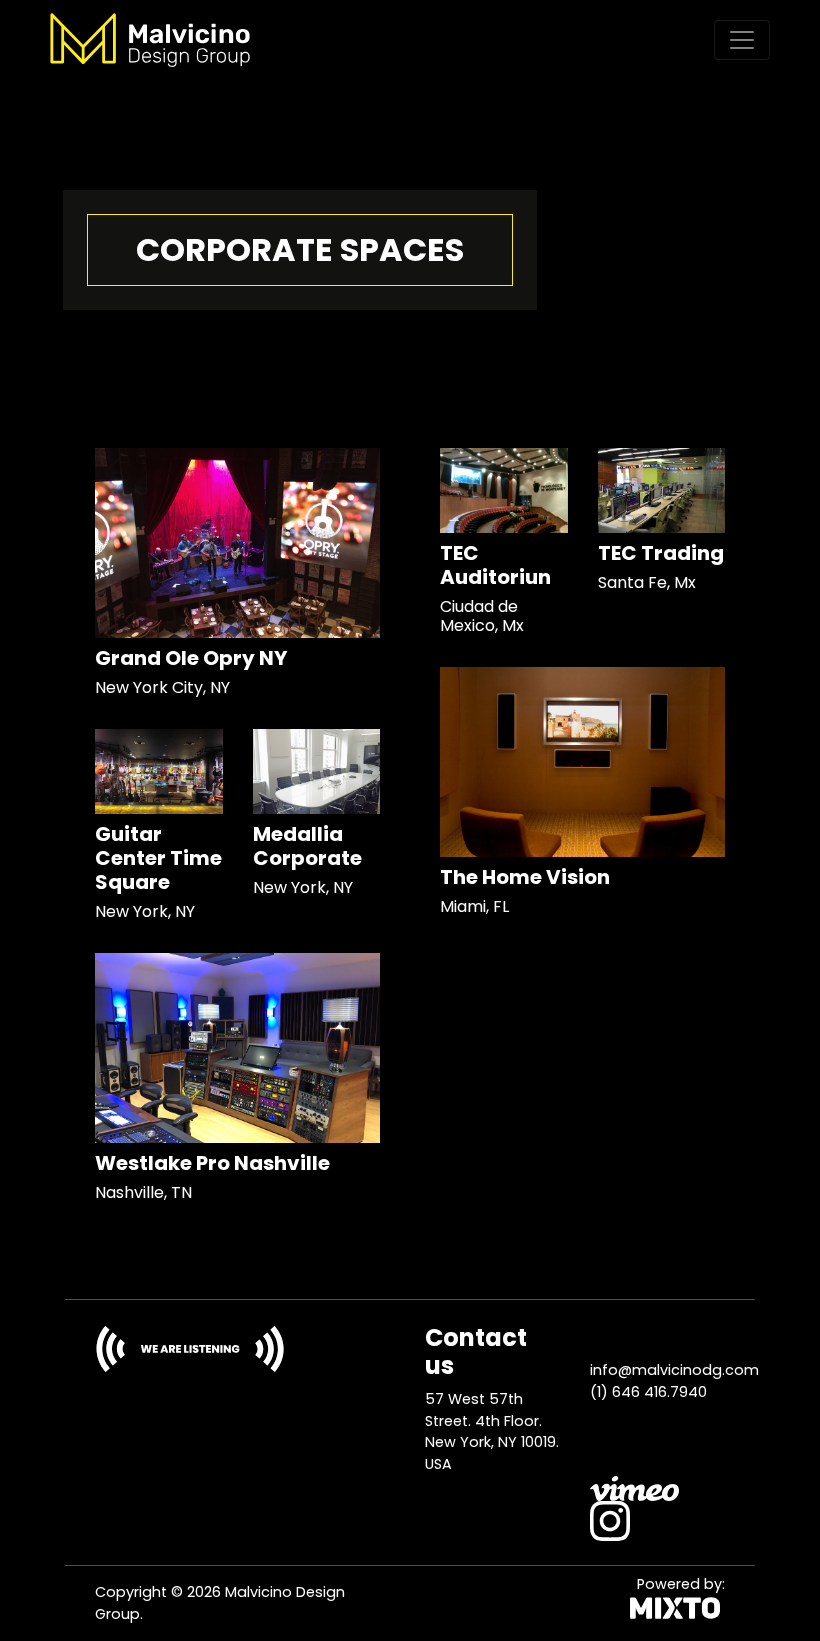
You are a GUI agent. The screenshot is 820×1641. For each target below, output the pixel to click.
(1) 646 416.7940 (648, 1392)
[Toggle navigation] (742, 40)
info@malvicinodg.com (674, 1370)
